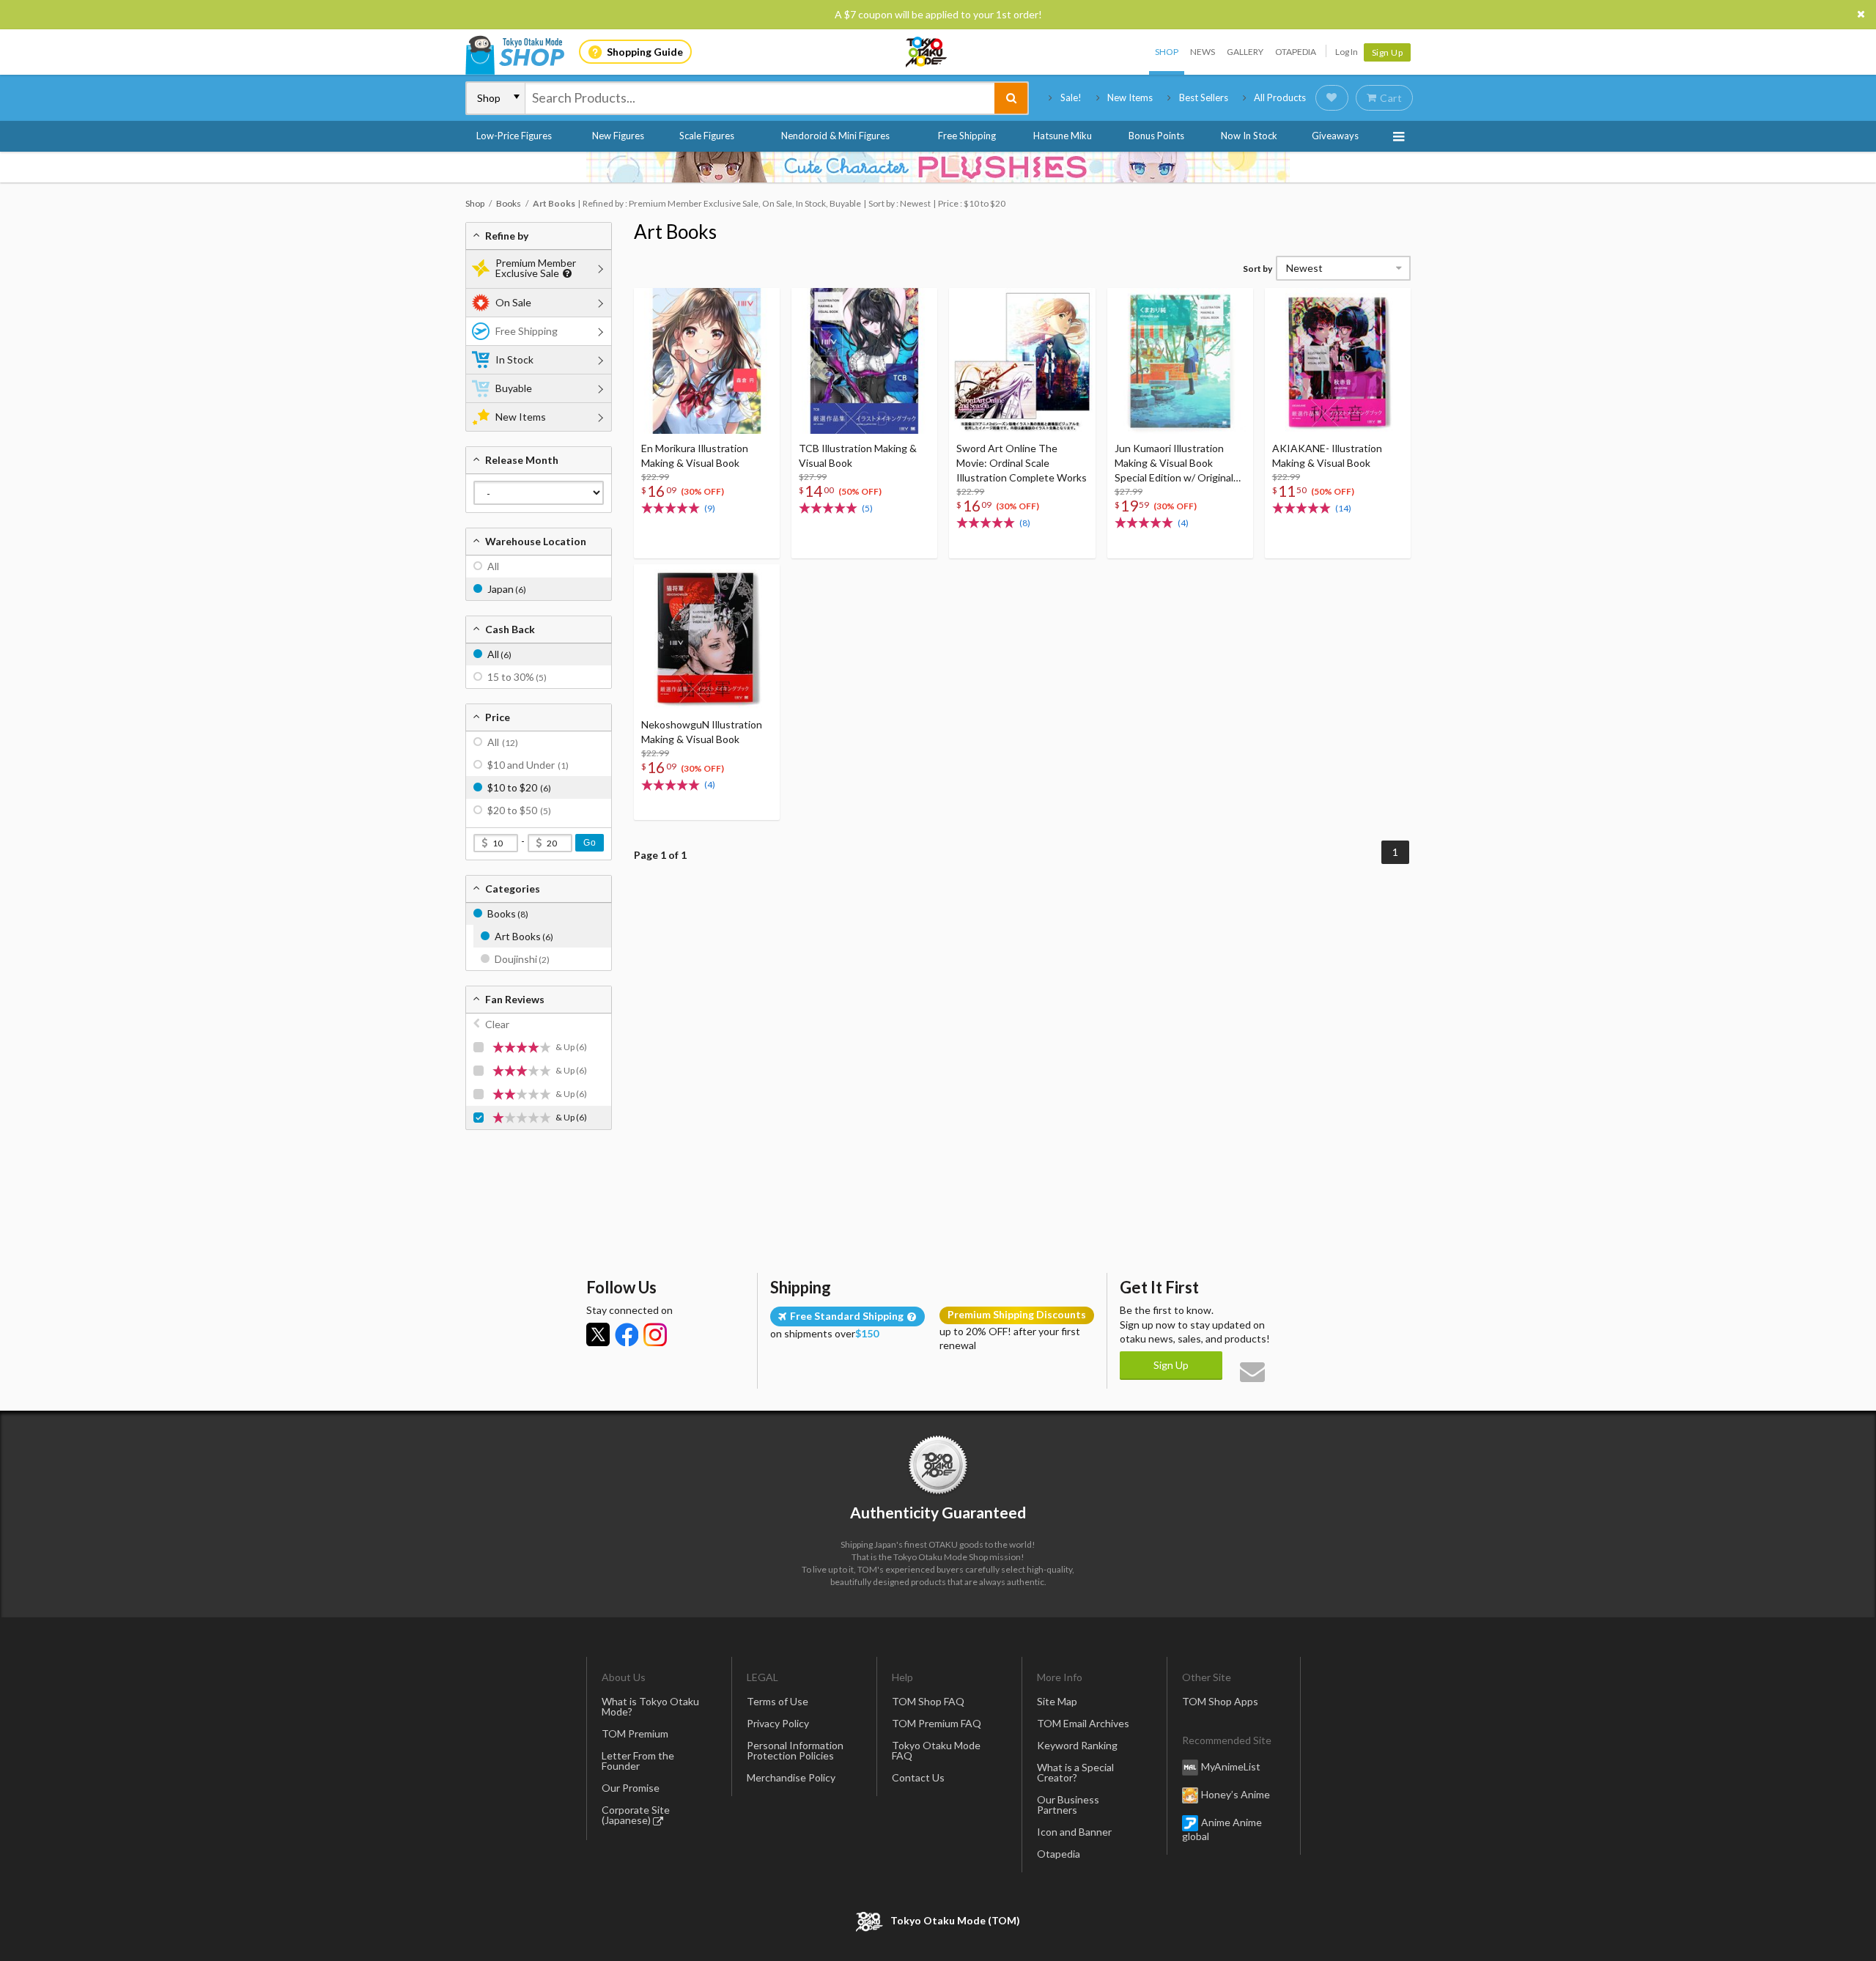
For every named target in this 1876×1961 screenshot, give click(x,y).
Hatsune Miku (1063, 136)
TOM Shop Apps (1220, 1701)
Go (590, 843)
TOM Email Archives (1083, 1723)
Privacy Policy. (900, 1917)
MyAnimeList (1231, 1766)
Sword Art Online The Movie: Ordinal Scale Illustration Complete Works (1022, 463)
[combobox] (760, 98)
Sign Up (1388, 52)
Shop (1167, 52)
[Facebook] (627, 1334)
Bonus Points (1156, 136)
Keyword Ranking (1077, 1745)
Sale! (1071, 97)
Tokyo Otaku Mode (927, 52)
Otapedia (1296, 52)
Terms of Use (778, 1701)
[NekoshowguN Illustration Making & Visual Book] (707, 637)
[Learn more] (565, 274)
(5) (867, 508)
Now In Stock (1249, 136)
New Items (1130, 97)
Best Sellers (1204, 97)
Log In (1347, 52)
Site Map (1057, 1701)
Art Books (675, 232)
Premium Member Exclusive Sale (536, 268)
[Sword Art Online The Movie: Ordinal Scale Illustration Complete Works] (1022, 361)
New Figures (618, 136)
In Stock (514, 359)
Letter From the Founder (638, 1761)
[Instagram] (655, 1334)
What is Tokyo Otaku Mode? (650, 1706)
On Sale (513, 302)
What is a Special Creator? (1075, 1772)
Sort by (1258, 269)
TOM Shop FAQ (928, 1701)
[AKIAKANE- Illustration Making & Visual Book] (1338, 361)
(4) (1183, 523)
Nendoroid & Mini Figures (835, 136)
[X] (598, 1334)
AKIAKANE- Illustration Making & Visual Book (1327, 455)
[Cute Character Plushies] (938, 167)
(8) (1025, 523)
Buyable (514, 388)
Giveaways (1335, 136)
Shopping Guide (645, 52)
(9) (710, 508)
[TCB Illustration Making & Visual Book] (864, 361)
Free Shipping (967, 136)
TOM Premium (635, 1733)
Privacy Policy (778, 1723)
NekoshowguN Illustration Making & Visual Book (702, 732)
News (1203, 52)
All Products (1280, 97)
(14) (1343, 508)
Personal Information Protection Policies (795, 1750)
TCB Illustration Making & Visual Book (858, 455)
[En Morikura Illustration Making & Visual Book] (707, 361)
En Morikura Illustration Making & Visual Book (695, 455)
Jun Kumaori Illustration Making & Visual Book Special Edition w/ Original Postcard (1174, 464)
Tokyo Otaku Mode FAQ (936, 1750)
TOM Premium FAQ (937, 1723)
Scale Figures (707, 136)
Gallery (1245, 52)
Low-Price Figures (514, 136)
